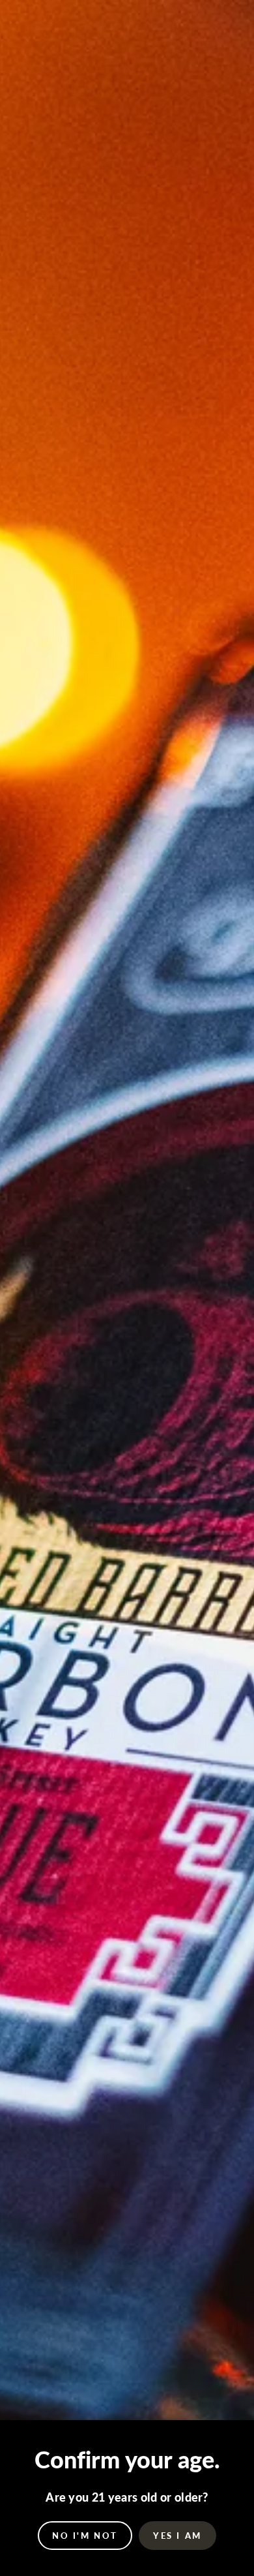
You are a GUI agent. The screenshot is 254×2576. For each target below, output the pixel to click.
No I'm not (85, 2536)
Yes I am (177, 2536)
